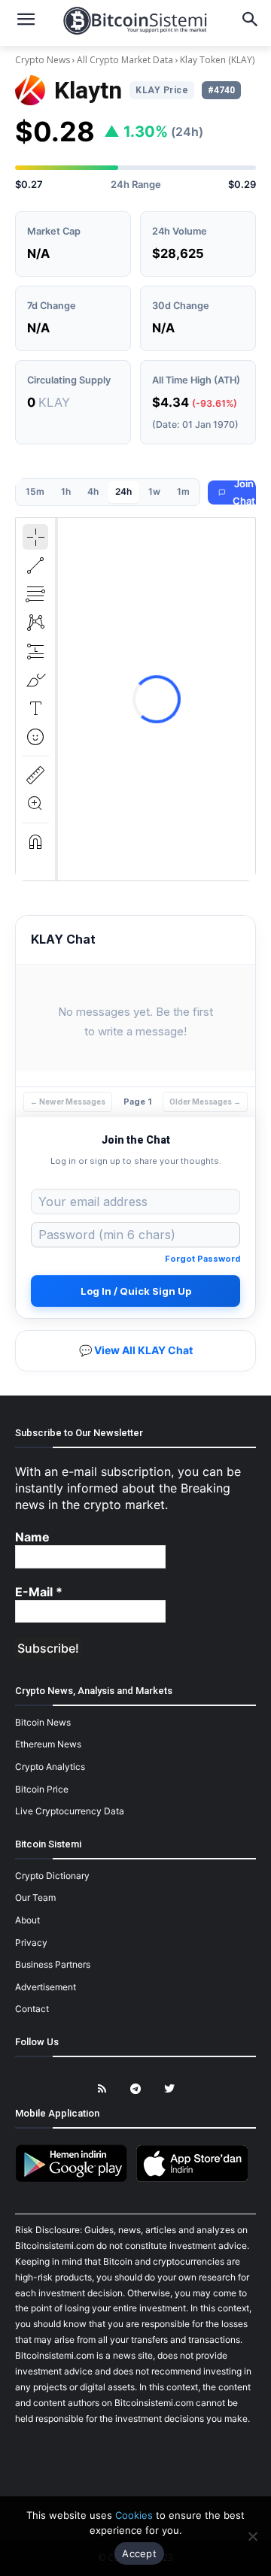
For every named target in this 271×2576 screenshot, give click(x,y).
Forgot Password (202, 1259)
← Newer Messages (68, 1102)
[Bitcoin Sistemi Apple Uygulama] (196, 2179)
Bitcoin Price (42, 1789)
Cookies (134, 2515)
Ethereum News (48, 1744)
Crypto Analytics (50, 1767)
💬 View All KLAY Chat (136, 1350)
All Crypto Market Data (125, 60)
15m (35, 491)
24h (123, 491)
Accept (139, 2553)
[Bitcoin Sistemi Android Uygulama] (75, 2179)
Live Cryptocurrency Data (70, 1811)
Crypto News (44, 60)
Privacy (31, 1943)
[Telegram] (136, 2089)
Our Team (35, 1897)
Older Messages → (205, 1102)
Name (32, 1537)
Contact (32, 2009)
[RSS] (102, 2089)
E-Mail (39, 1592)
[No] (252, 2536)
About (27, 1920)
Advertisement (46, 1987)
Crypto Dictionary (52, 1876)
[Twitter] (170, 2089)
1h (66, 491)
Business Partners (53, 1964)
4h (93, 491)
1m (183, 491)
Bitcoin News (43, 1722)
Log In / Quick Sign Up (136, 1291)
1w (154, 491)
